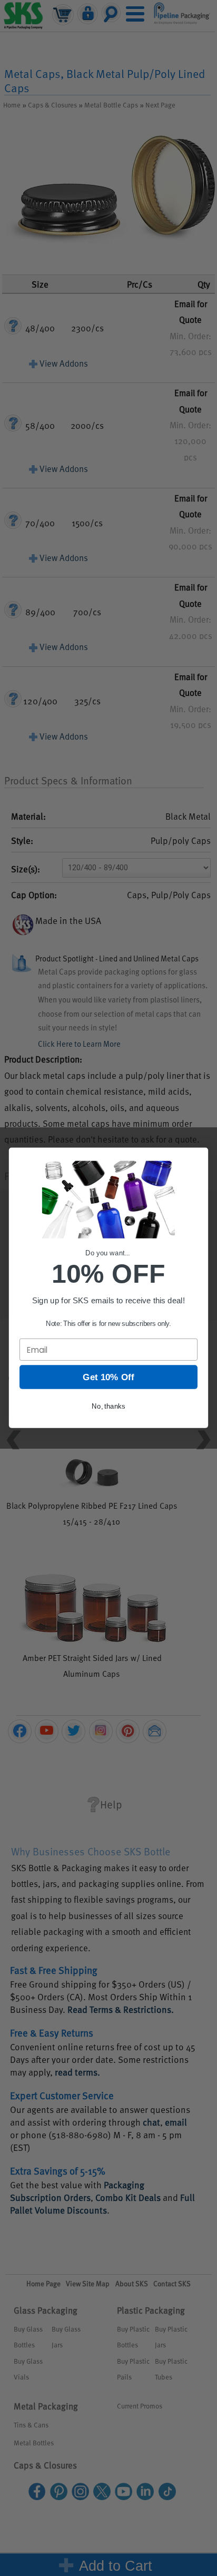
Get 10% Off (108, 1377)
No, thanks (108, 1406)
